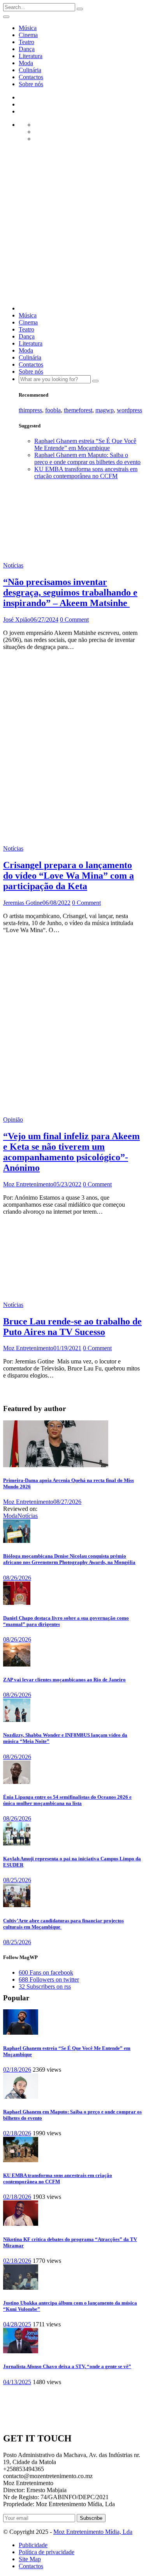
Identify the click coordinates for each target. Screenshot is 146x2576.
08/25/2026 (17, 1880)
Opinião (13, 1120)
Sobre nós (31, 84)
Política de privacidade (47, 2552)
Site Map (30, 2559)
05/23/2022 (67, 1184)
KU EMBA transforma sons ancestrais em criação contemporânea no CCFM (86, 472)
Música (28, 28)
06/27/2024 (44, 620)
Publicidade (33, 2545)
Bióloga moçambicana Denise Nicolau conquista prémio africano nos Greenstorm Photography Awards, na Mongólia (69, 1559)
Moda (26, 63)
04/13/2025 (17, 2382)
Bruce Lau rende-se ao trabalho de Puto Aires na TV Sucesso (72, 1327)
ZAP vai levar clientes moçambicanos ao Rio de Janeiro (64, 1680)
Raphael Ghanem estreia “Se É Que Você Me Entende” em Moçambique (85, 444)
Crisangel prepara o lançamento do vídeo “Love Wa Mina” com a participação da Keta (69, 876)
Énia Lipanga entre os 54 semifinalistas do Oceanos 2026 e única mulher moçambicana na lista (67, 1800)
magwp (105, 410)
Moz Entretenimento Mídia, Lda (93, 2532)
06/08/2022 (56, 903)
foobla (53, 410)
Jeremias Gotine (23, 903)
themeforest (78, 410)
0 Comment (74, 620)
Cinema (28, 35)
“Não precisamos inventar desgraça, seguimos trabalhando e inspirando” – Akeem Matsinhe (70, 592)
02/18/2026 (17, 2070)
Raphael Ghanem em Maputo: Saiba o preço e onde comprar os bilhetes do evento (87, 458)
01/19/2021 (67, 1348)
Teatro (26, 42)
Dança (27, 49)
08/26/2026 (17, 1578)
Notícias (13, 565)
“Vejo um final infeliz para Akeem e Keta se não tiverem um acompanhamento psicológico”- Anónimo (71, 1152)
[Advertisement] (73, 226)
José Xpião (17, 620)
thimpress (30, 410)
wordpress (129, 410)
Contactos (31, 77)
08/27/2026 (67, 1502)
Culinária (30, 70)
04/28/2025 (17, 2324)
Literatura (31, 56)
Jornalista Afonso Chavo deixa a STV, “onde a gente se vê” (67, 2366)
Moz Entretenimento (28, 1184)
